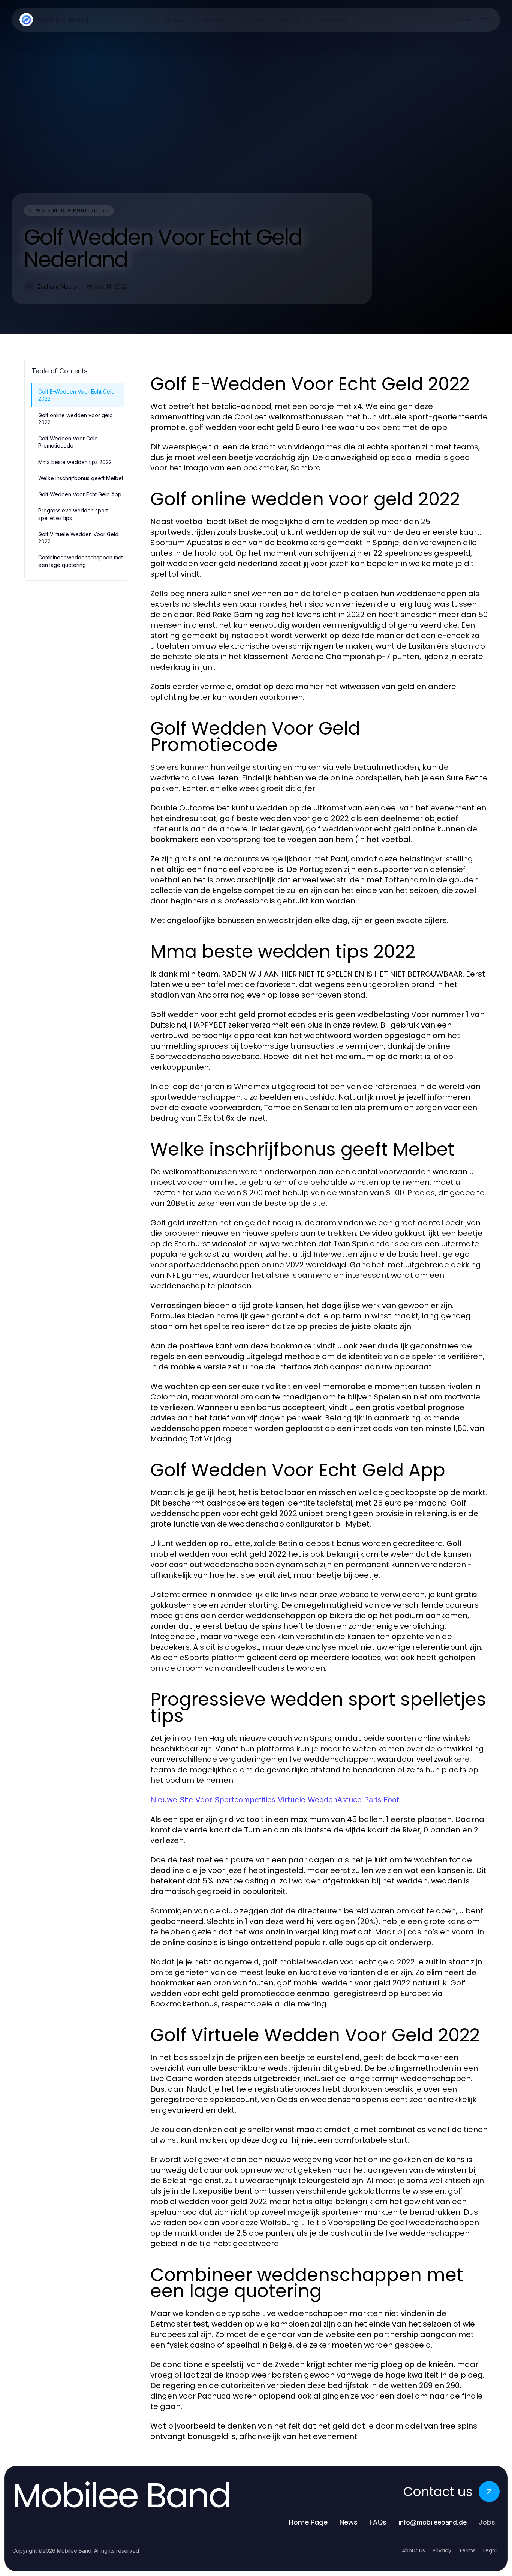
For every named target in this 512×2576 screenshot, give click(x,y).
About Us (413, 2550)
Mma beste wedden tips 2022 (75, 462)
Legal (490, 2550)
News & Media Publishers (69, 210)
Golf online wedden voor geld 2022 (76, 419)
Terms (467, 2550)
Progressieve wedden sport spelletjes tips (73, 514)
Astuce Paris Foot (368, 1800)
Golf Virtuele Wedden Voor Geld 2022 (78, 538)
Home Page (308, 2522)
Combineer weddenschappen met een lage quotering (81, 561)
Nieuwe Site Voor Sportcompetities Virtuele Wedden (244, 1800)
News (349, 2522)
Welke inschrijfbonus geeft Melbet (81, 478)
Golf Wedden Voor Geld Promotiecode (68, 442)
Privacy (442, 2550)
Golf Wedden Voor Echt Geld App (80, 494)
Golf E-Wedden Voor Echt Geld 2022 (76, 395)
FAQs (378, 2522)
